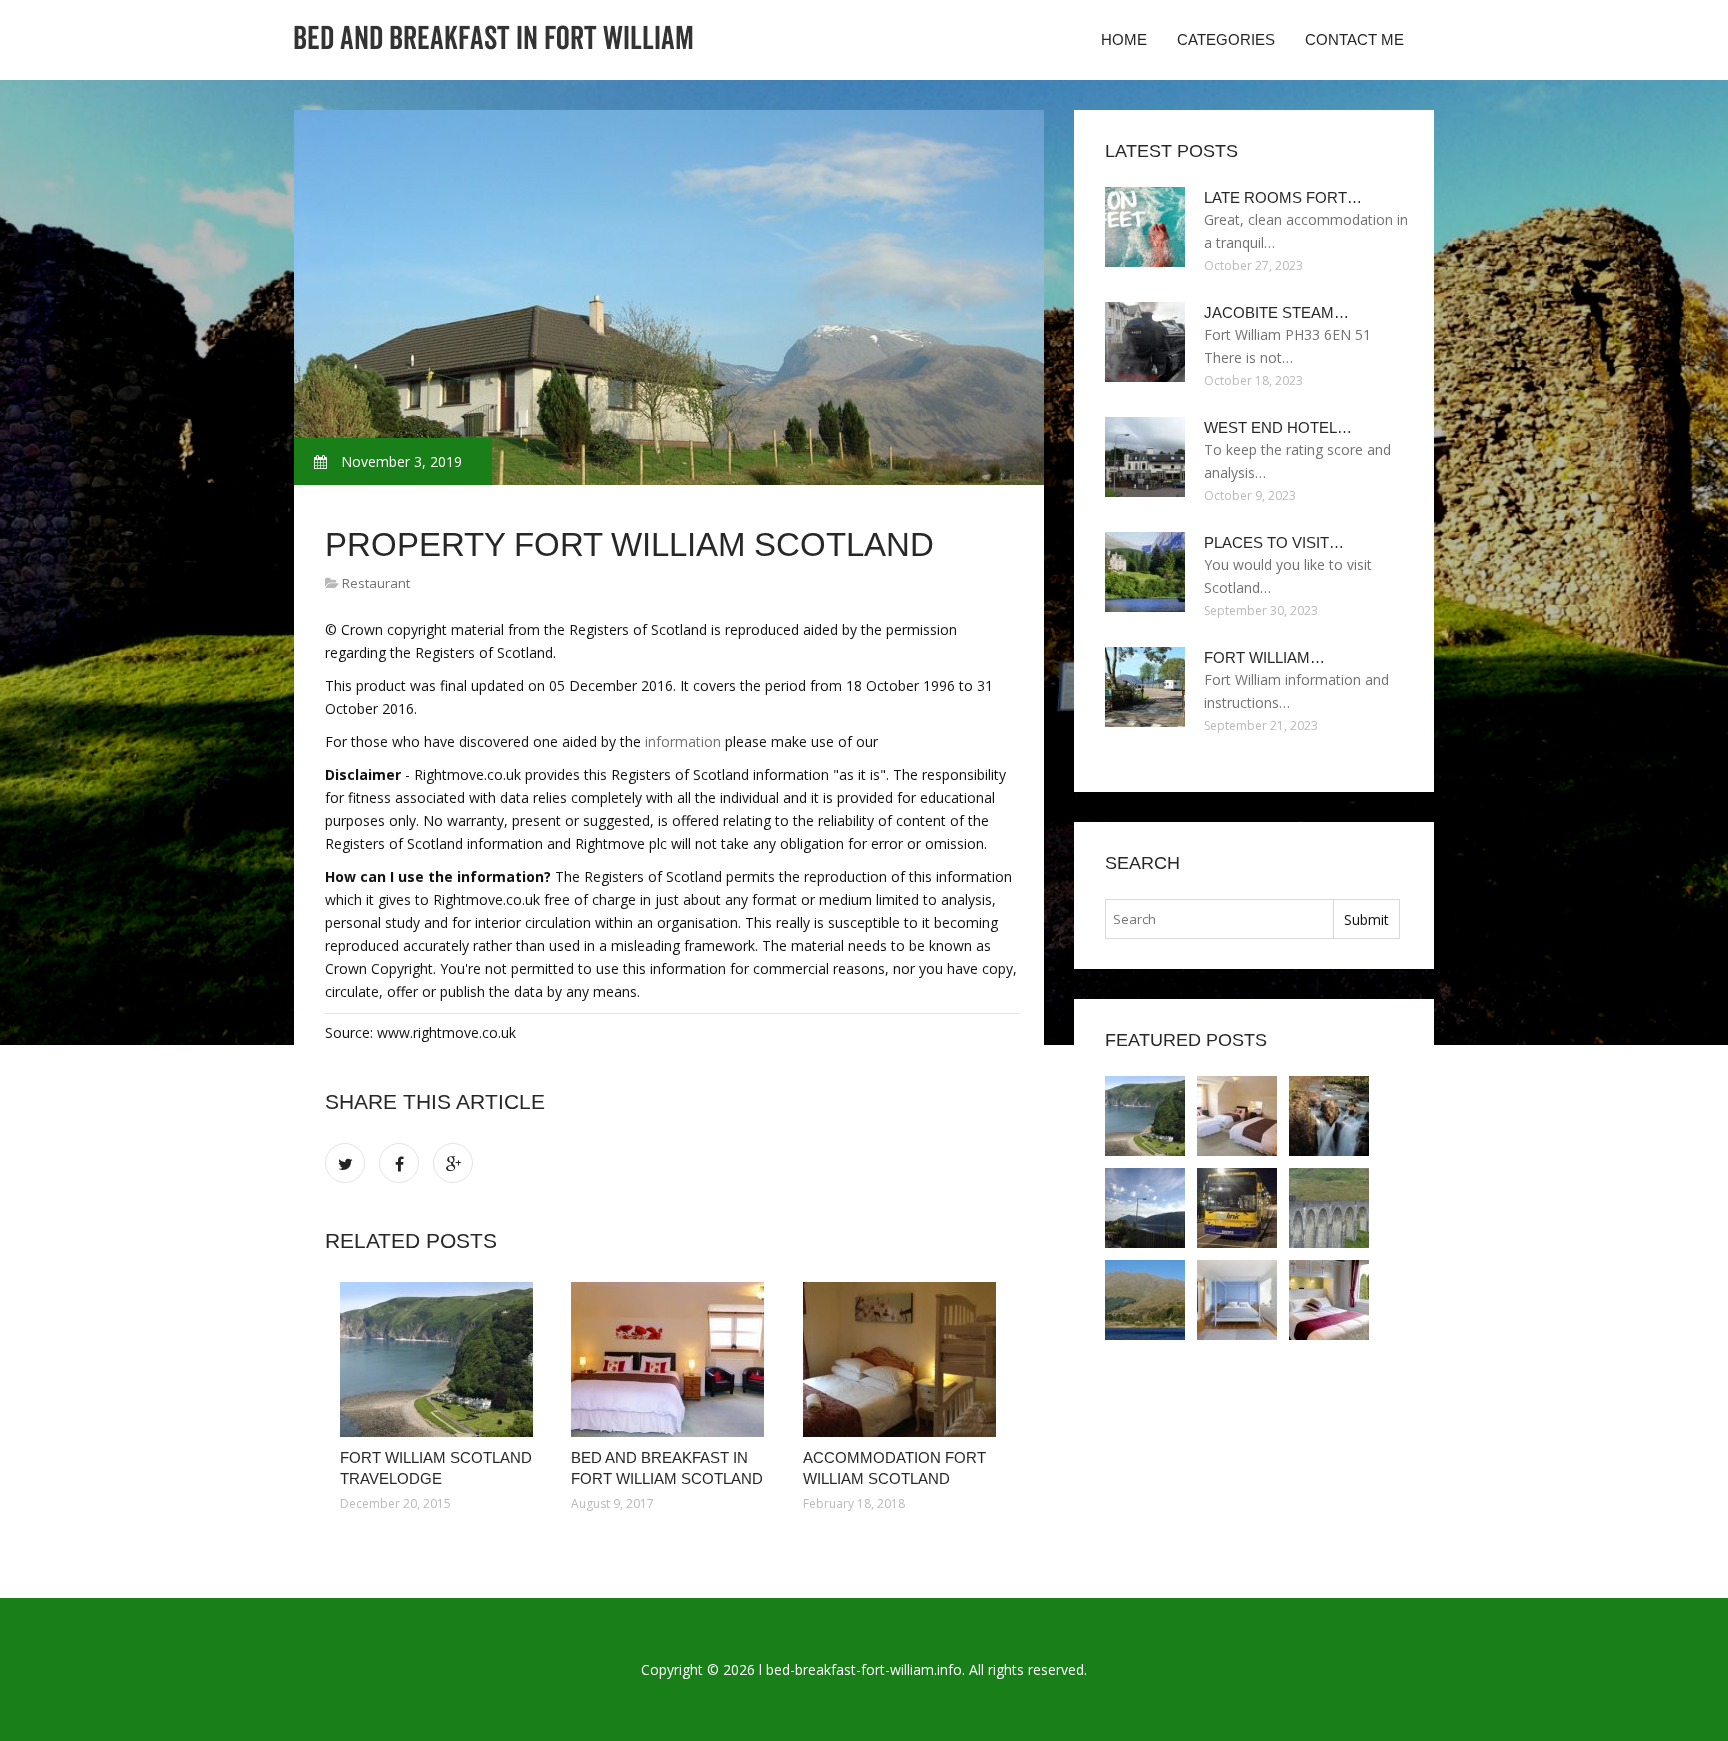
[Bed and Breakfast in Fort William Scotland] (671, 1359)
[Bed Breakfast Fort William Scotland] (1145, 1208)
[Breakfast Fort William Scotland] (1329, 1208)
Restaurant (376, 583)
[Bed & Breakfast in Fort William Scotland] (1237, 1300)
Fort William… (1264, 657)
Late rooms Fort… (1283, 197)
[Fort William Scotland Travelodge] (440, 1359)
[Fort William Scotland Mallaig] (1145, 1300)
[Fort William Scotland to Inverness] (1237, 1208)
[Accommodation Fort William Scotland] (903, 1359)
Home (1124, 39)
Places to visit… (1274, 542)
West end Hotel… (1278, 427)
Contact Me (1354, 39)
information (683, 741)
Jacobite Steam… (1276, 312)
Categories (1226, 39)
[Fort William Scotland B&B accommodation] (1329, 1300)
